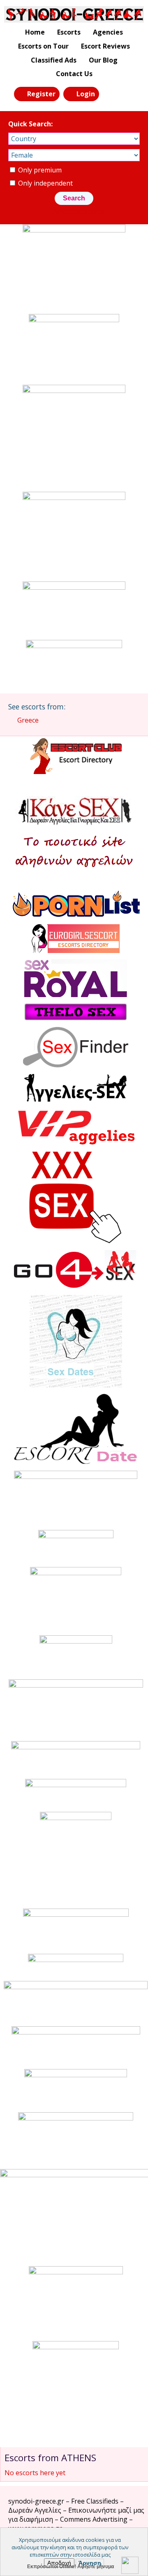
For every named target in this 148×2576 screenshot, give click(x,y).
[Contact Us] (129, 93)
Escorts (69, 32)
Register (41, 94)
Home (35, 32)
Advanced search (79, 212)
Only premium (39, 170)
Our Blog (103, 60)
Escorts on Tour (43, 46)
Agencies (108, 32)
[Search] (110, 93)
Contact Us (74, 74)
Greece (28, 720)
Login (86, 94)
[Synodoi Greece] (74, 14)
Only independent (45, 183)
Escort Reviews (105, 46)
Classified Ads (54, 60)
